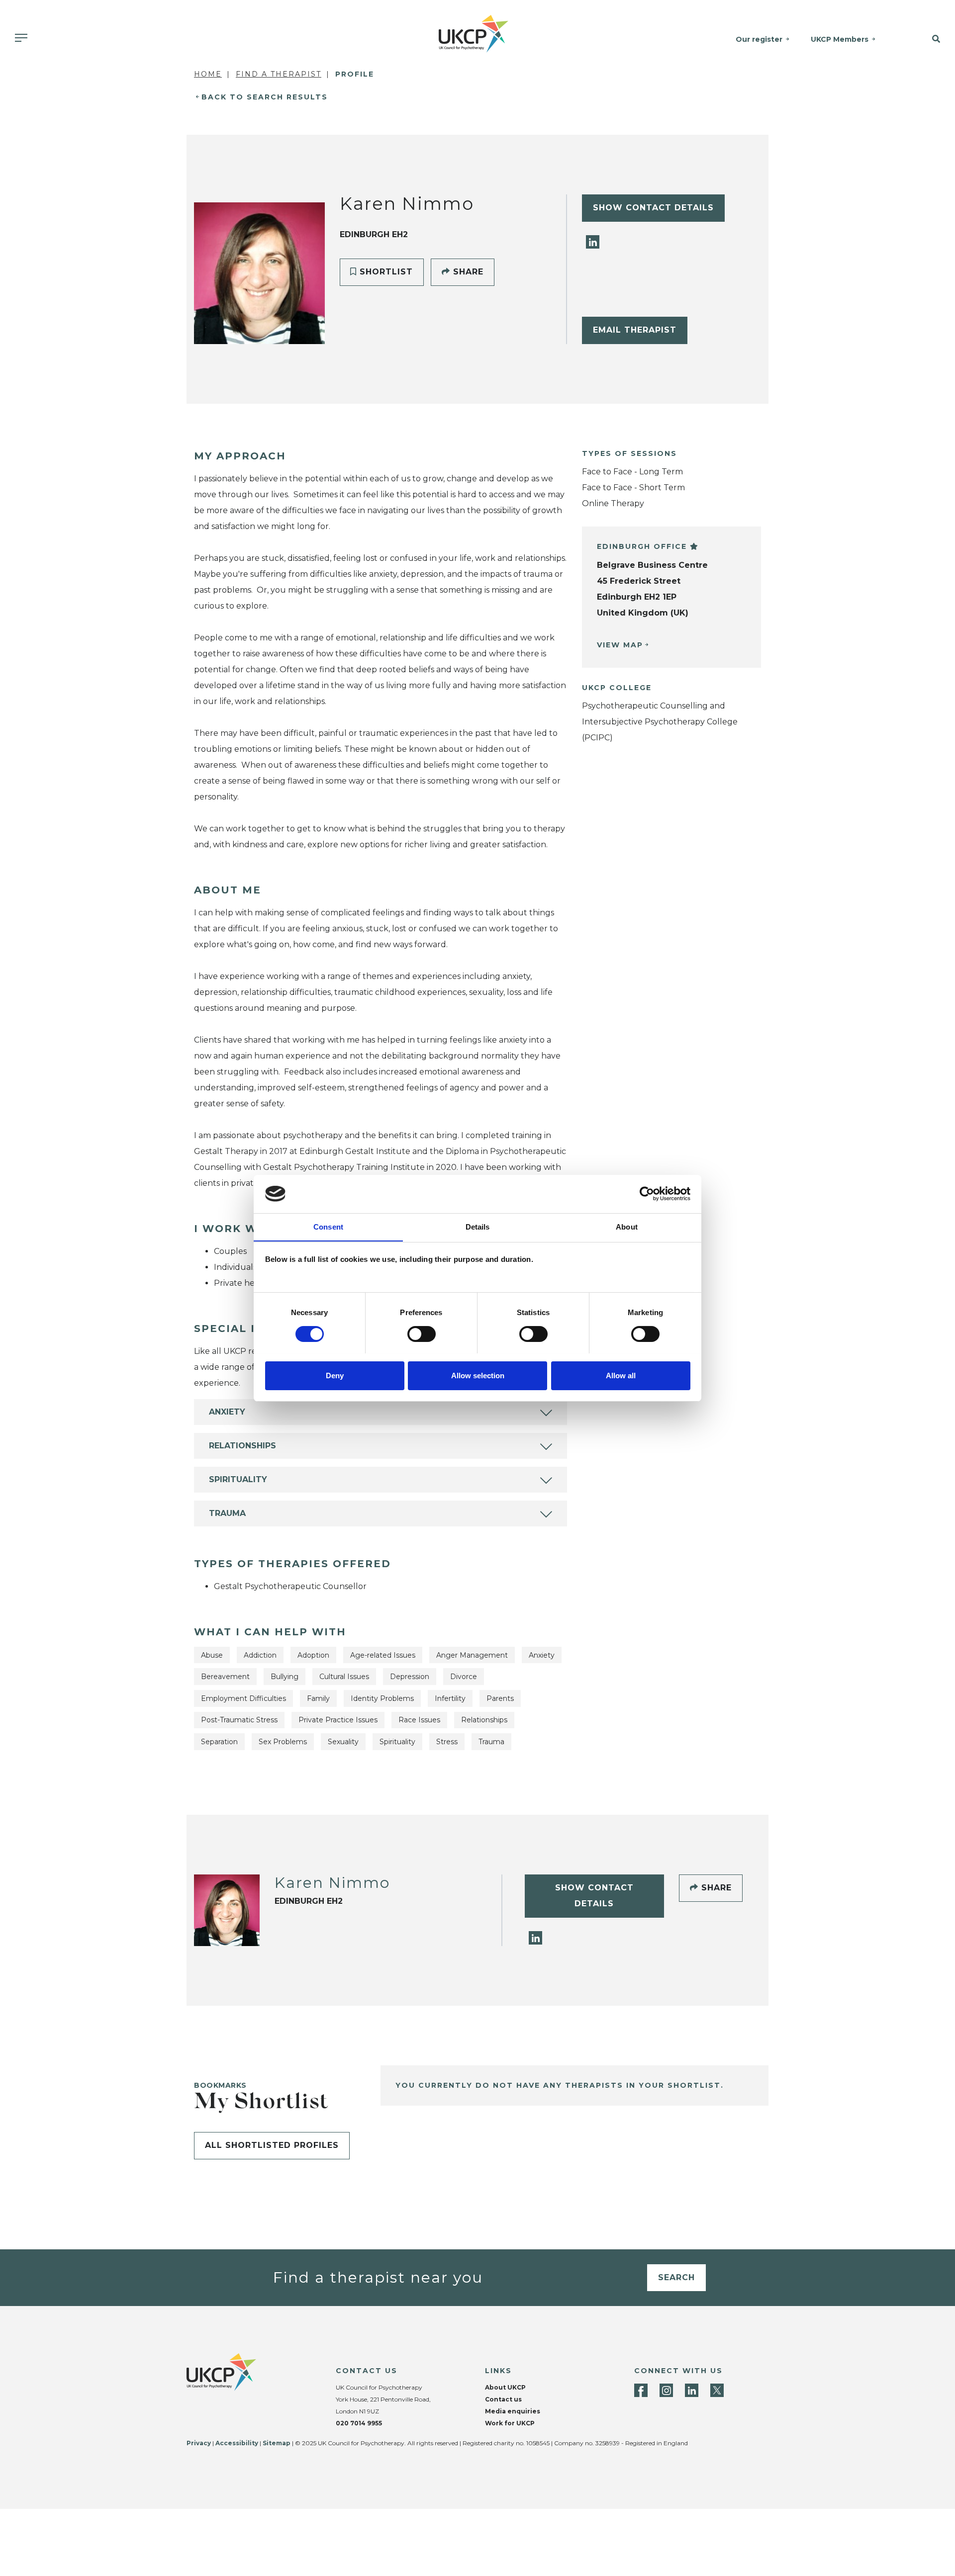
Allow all (621, 1375)
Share (467, 272)
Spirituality (238, 1479)
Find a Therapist (279, 74)
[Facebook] (641, 2390)
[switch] (422, 1334)
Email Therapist (635, 330)
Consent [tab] (328, 1226)
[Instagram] (666, 2390)
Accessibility (237, 2443)
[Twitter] (717, 2390)
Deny (335, 1375)
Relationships (242, 1446)
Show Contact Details (653, 208)
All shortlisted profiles (272, 2145)
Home (208, 74)
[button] (924, 39)
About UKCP (505, 2387)
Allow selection (478, 1375)
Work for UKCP (510, 2423)
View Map (620, 645)
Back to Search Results (265, 97)
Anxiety (227, 1412)
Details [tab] (478, 1226)
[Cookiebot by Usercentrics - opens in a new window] (647, 1194)
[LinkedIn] (593, 241)
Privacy (199, 2443)
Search (676, 2277)
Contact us (503, 2399)
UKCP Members (840, 39)
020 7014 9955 (359, 2423)
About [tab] (627, 1226)
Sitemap (277, 2443)
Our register (759, 39)
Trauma (227, 1513)
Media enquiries (513, 2411)
